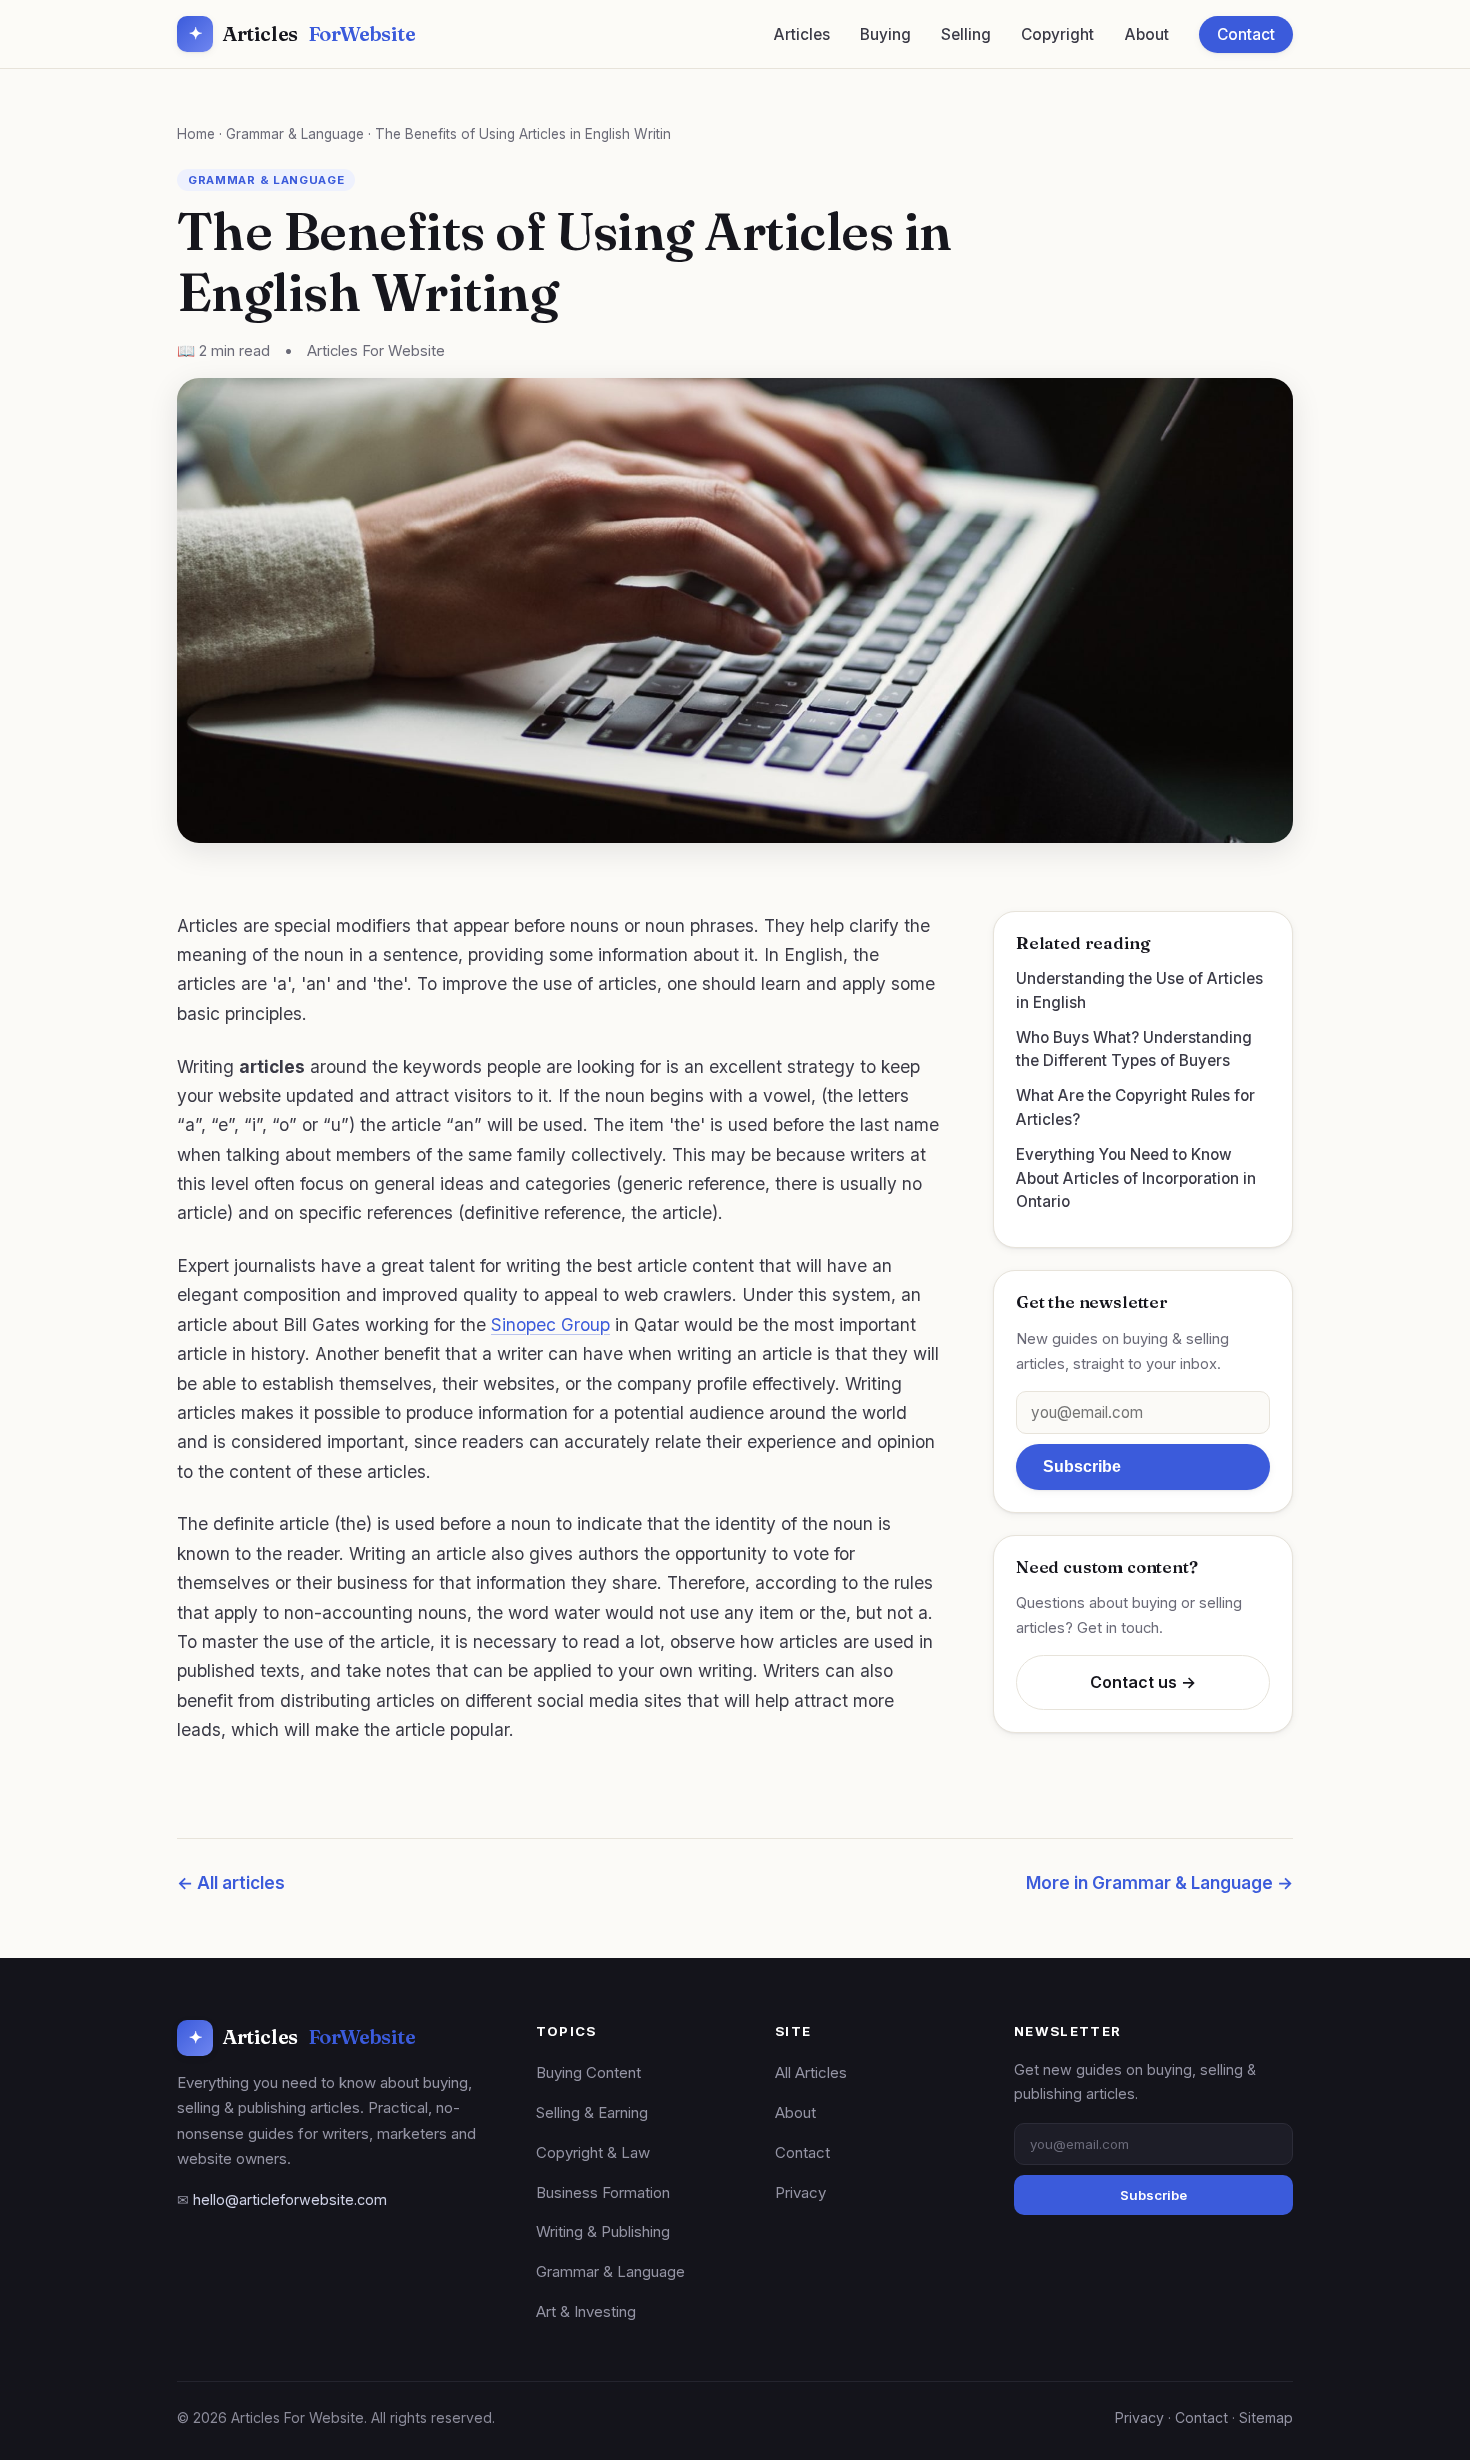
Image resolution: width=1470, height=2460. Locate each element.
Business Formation (603, 2192)
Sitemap (1266, 2417)
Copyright (1057, 34)
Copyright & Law (593, 2152)
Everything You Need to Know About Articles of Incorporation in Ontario (1136, 1178)
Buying (885, 34)
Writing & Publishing (603, 2231)
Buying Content (588, 2072)
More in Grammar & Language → (1159, 1883)
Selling (966, 34)
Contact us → (1143, 1682)
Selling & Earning (592, 2112)
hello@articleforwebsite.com (290, 2199)
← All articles (231, 1883)
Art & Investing (586, 2311)
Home (196, 134)
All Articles (811, 2072)
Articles (302, 33)
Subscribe (1082, 1466)
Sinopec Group (550, 1324)
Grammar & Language (295, 134)
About (1146, 34)
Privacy (800, 2192)
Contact (1246, 34)
